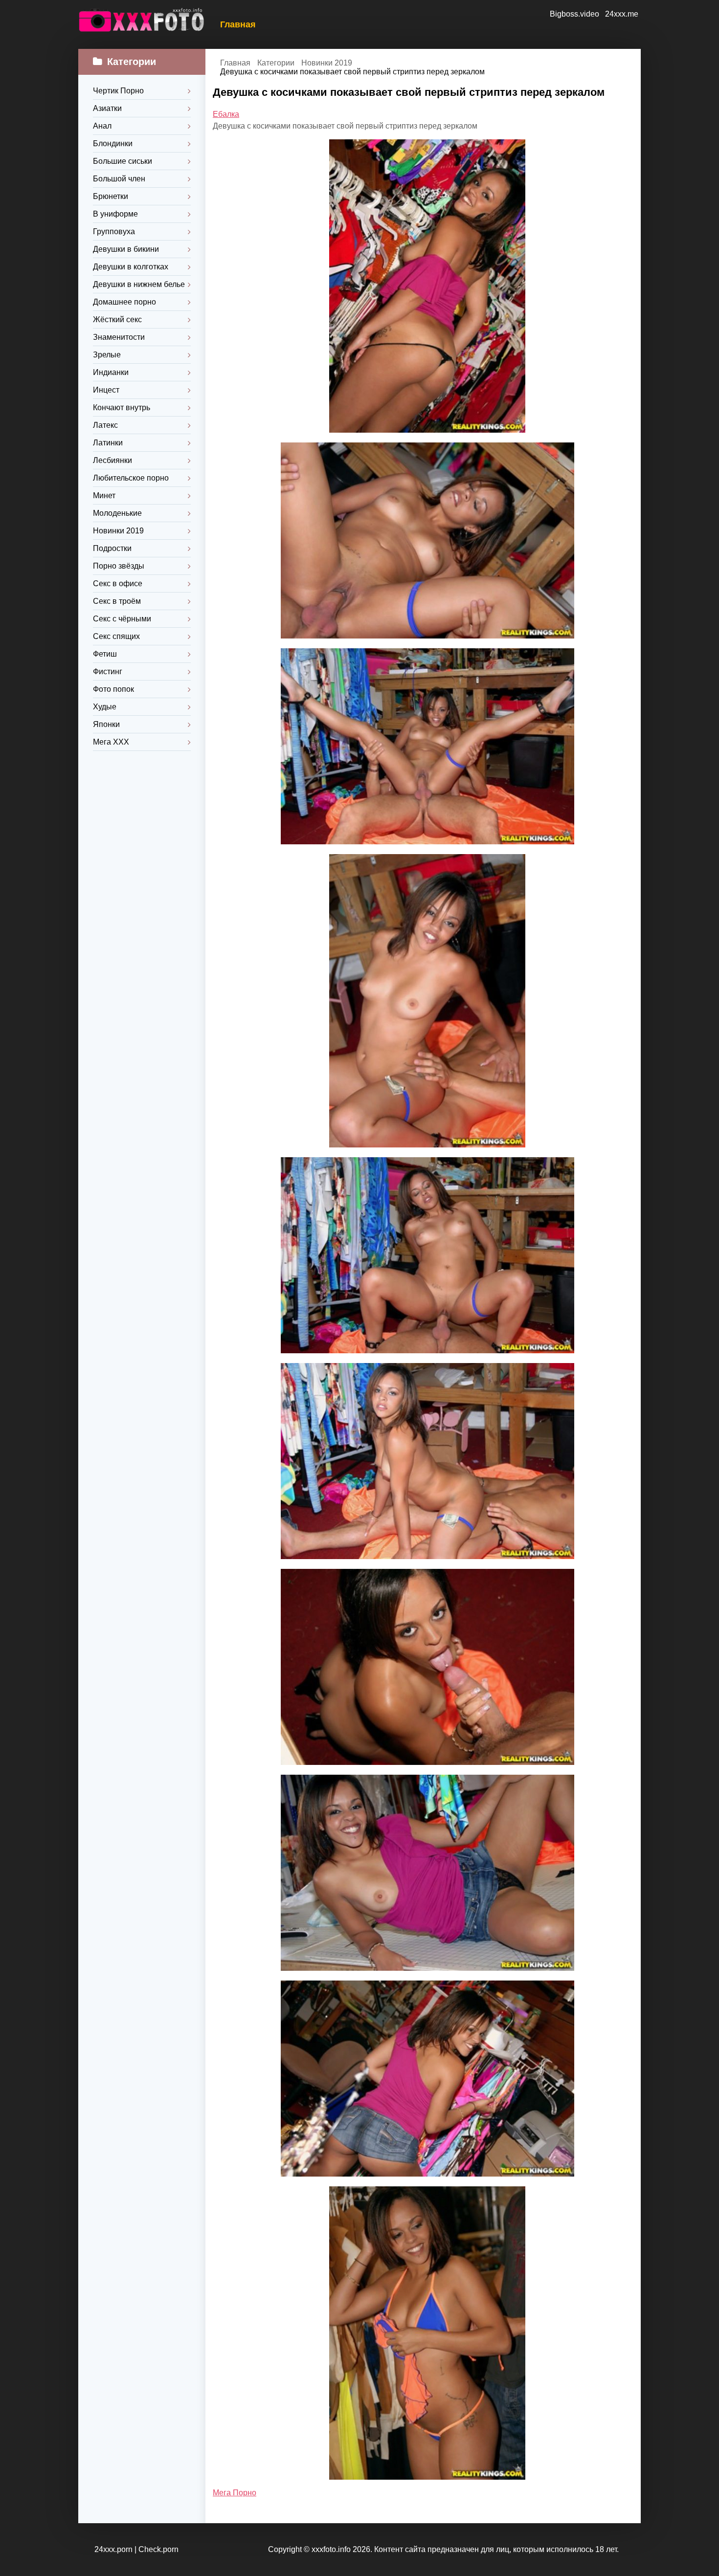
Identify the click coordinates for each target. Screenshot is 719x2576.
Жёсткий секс (117, 319)
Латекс (105, 425)
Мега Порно (235, 2493)
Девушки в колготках (131, 267)
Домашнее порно (124, 302)
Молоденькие (117, 513)
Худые (105, 707)
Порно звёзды (119, 566)
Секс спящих (116, 636)
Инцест (106, 390)
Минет (104, 495)
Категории (276, 63)
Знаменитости (119, 337)
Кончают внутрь (122, 407)
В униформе (115, 214)
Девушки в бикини (126, 249)
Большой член (119, 179)
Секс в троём (117, 601)
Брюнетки (111, 196)
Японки (106, 724)
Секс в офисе (118, 583)
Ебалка (226, 114)
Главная (238, 24)
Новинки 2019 (118, 531)
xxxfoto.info (331, 2549)
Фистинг (108, 672)
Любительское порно (131, 478)
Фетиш (105, 654)
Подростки (112, 548)
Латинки (108, 443)
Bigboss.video (574, 14)
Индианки (111, 372)
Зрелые (107, 355)
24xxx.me (622, 14)
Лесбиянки (112, 460)
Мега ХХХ (111, 742)
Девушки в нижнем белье (139, 284)
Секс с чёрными (122, 619)
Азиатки (107, 108)
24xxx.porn (113, 2549)
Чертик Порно (118, 91)
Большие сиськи (123, 161)
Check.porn (158, 2549)
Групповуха (114, 231)
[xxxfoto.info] (142, 24)
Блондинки (113, 143)
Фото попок (113, 689)
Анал (102, 126)
